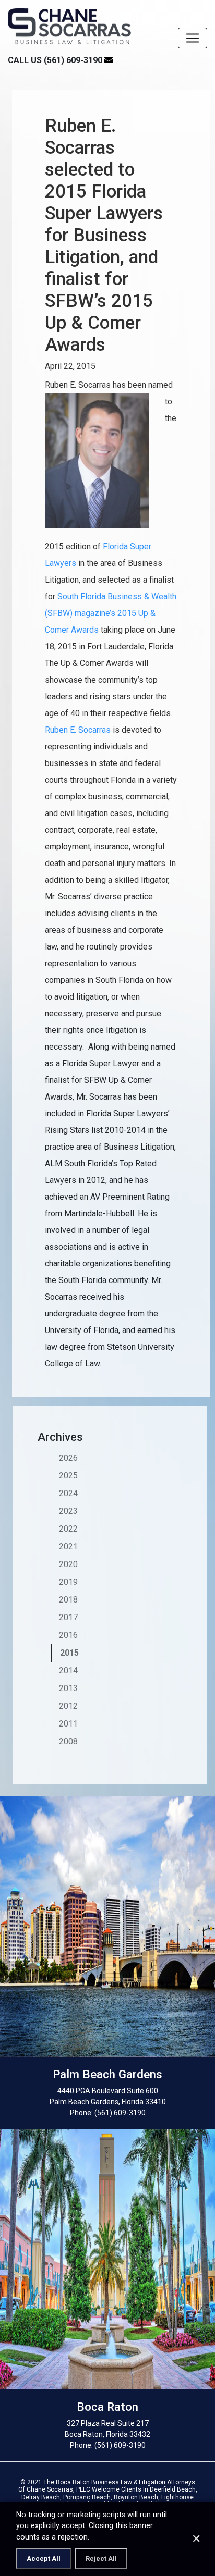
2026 (68, 1458)
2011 (68, 1724)
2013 (68, 1688)
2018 (68, 1600)
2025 (68, 1476)
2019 (68, 1582)
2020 (68, 1564)
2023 (68, 1511)
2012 (68, 1706)
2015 (69, 1653)
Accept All (44, 2559)
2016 (68, 1635)
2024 (68, 1493)
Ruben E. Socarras (78, 730)
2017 (68, 1617)
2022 (68, 1529)
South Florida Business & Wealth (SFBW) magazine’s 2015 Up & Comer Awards (111, 613)
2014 (68, 1671)
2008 (68, 1741)
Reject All (101, 2559)
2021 (68, 1546)
